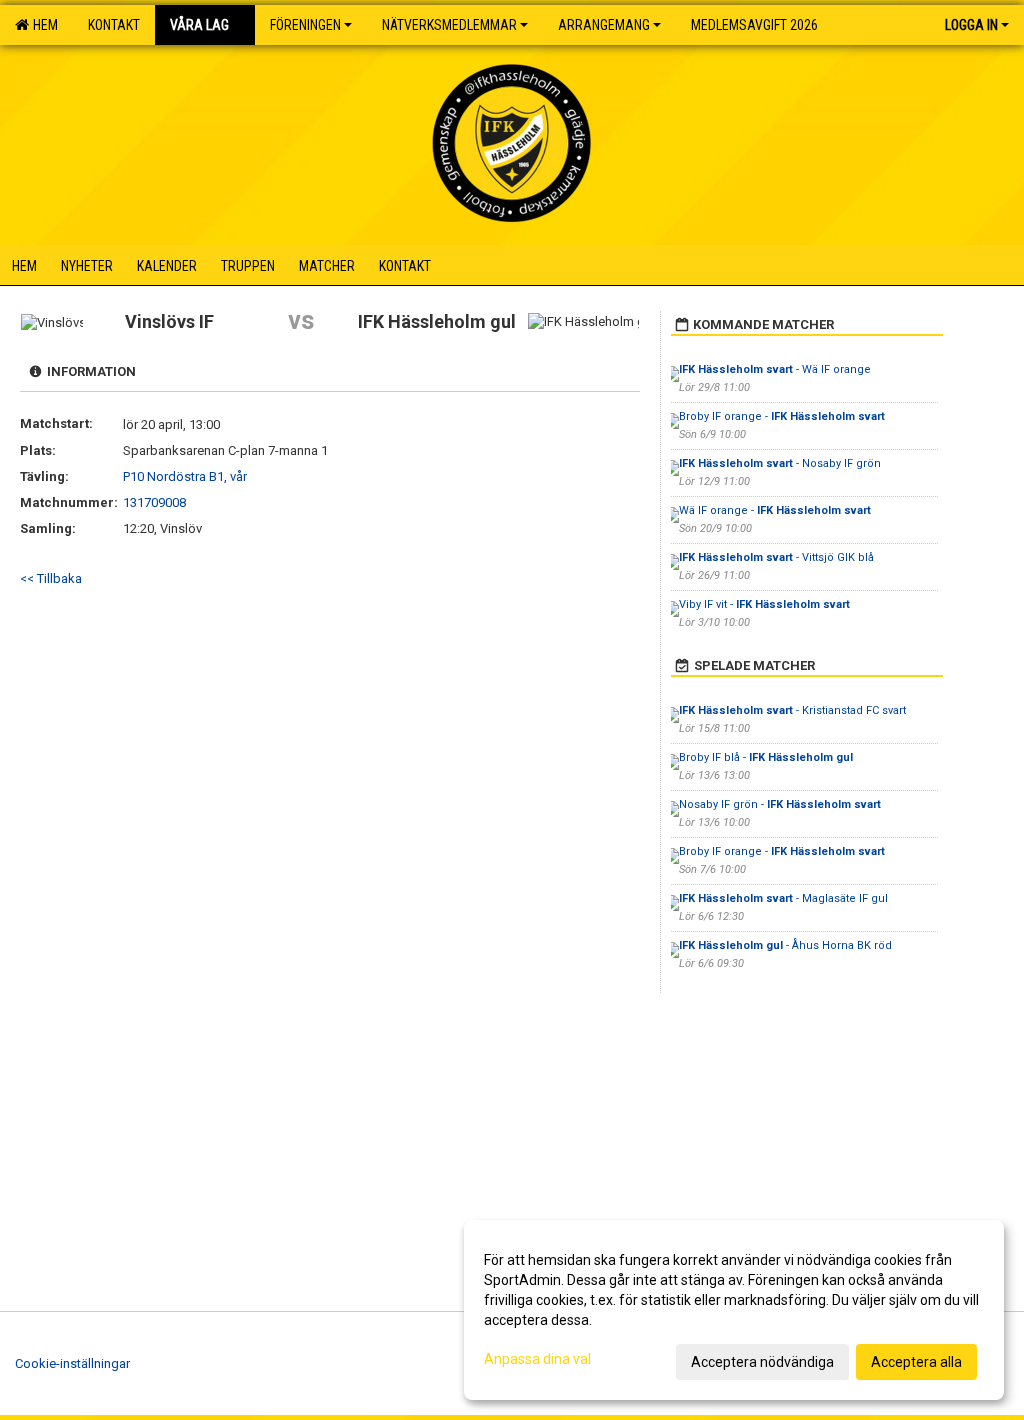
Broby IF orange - (782, 416)
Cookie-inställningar (72, 1363)
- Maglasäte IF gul (783, 898)
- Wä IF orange (775, 369)
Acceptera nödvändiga (762, 1362)
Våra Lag (199, 25)
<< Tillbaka (51, 578)
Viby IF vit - (764, 604)
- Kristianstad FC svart (792, 710)
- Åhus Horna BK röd (785, 945)
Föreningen (305, 25)
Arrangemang (604, 25)
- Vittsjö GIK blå (776, 557)
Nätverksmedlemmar (449, 25)
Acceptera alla (916, 1362)
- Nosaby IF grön (780, 463)
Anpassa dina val (537, 1359)
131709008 (154, 502)
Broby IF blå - (766, 757)
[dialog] (734, 1310)
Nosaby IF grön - (780, 804)
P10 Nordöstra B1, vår (185, 476)
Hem (42, 25)
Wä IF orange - (775, 510)
